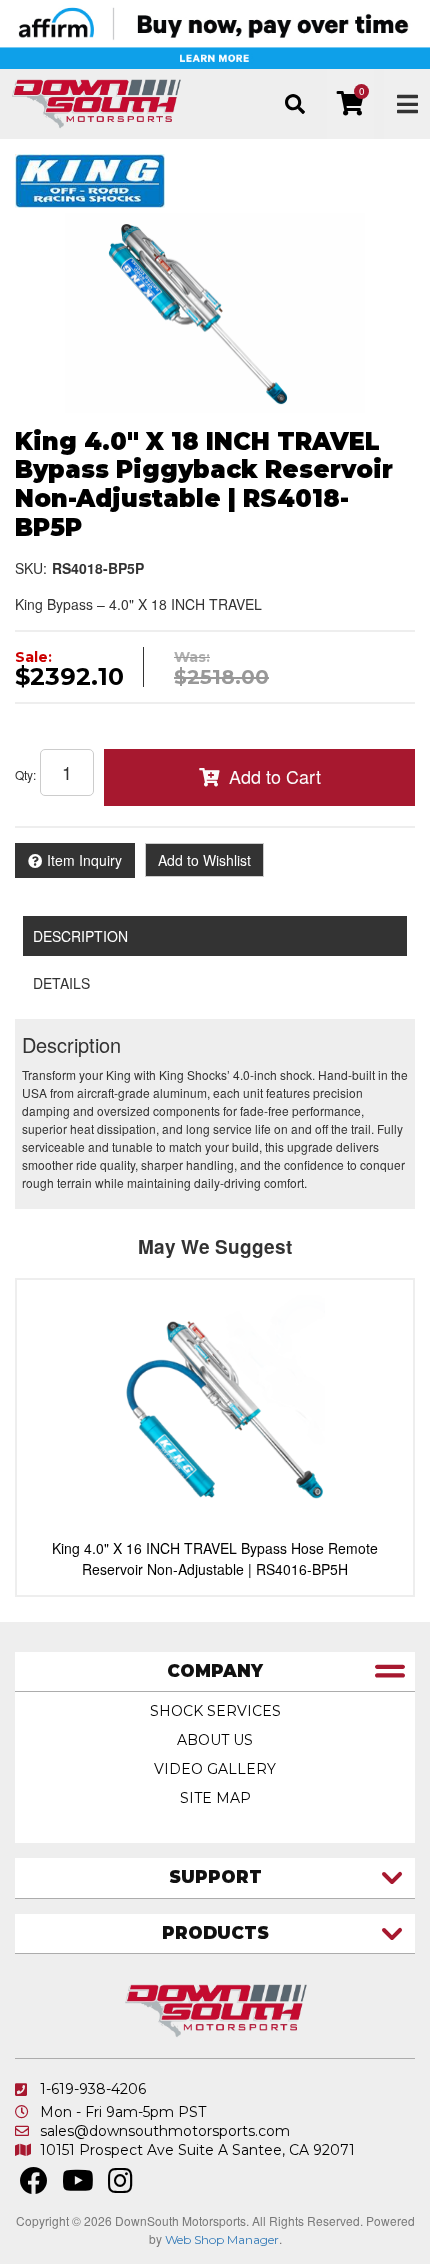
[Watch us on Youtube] (78, 2186)
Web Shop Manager (222, 2239)
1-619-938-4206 (93, 2089)
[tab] (215, 1672)
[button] (294, 104)
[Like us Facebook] (34, 2186)
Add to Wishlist (204, 860)
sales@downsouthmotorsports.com (165, 2131)
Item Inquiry (84, 860)
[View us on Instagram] (120, 2186)
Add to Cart (275, 776)
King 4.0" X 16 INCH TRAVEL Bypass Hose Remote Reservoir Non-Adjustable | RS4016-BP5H (215, 1558)
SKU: (31, 568)
